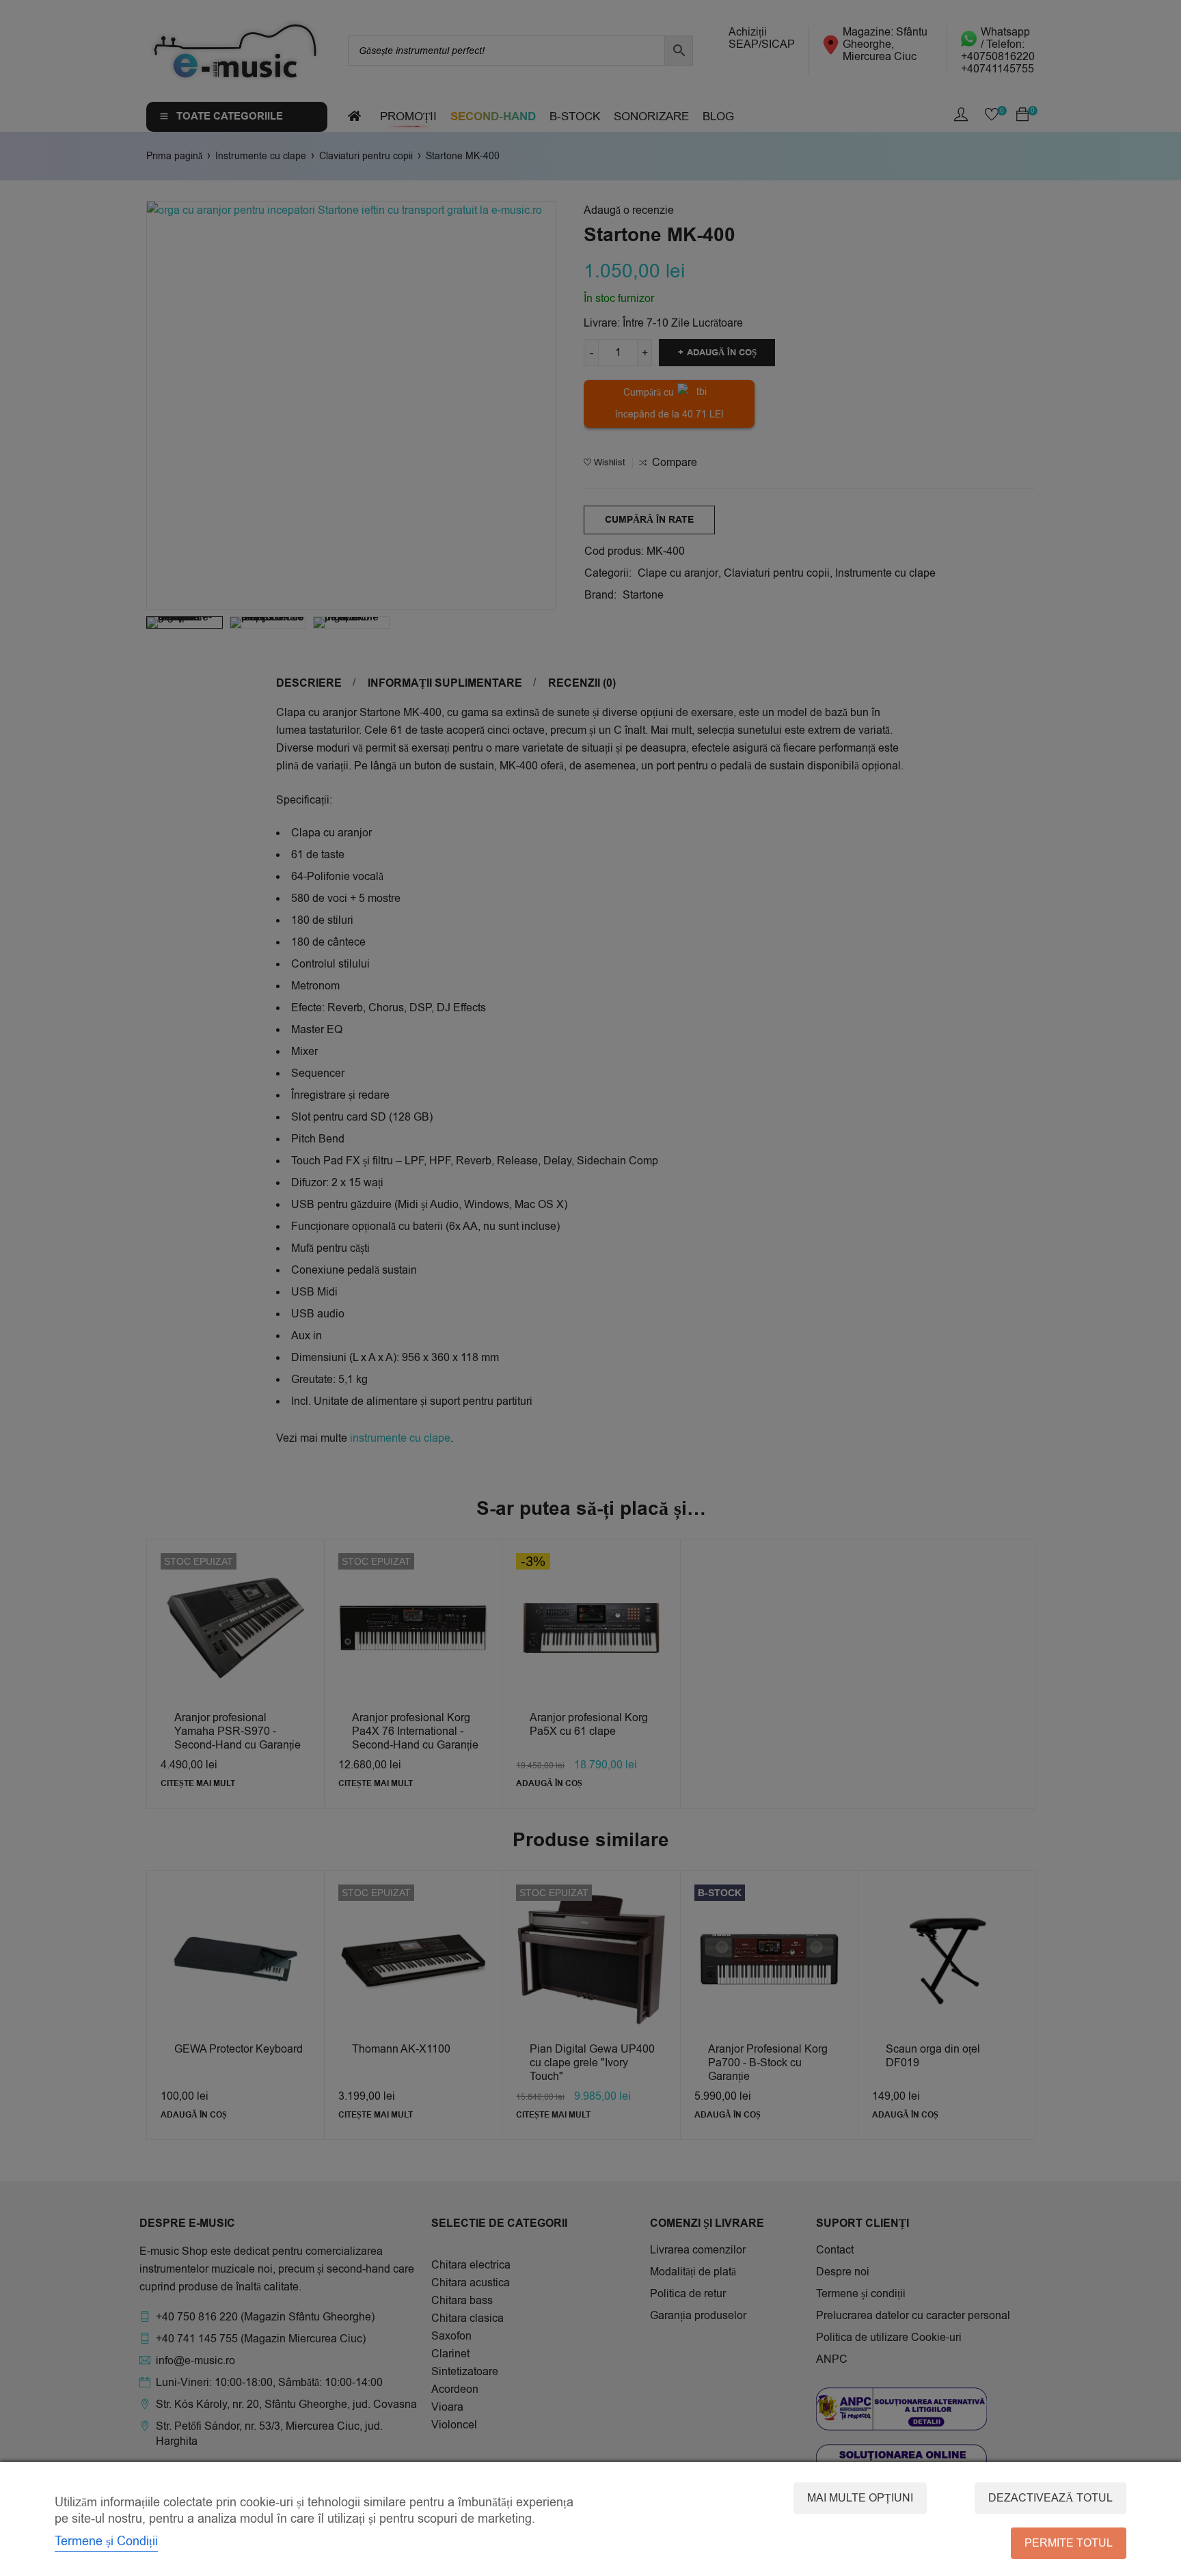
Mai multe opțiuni (860, 2498)
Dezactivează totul (1050, 2498)
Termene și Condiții (106, 2541)
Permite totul (1069, 2543)
